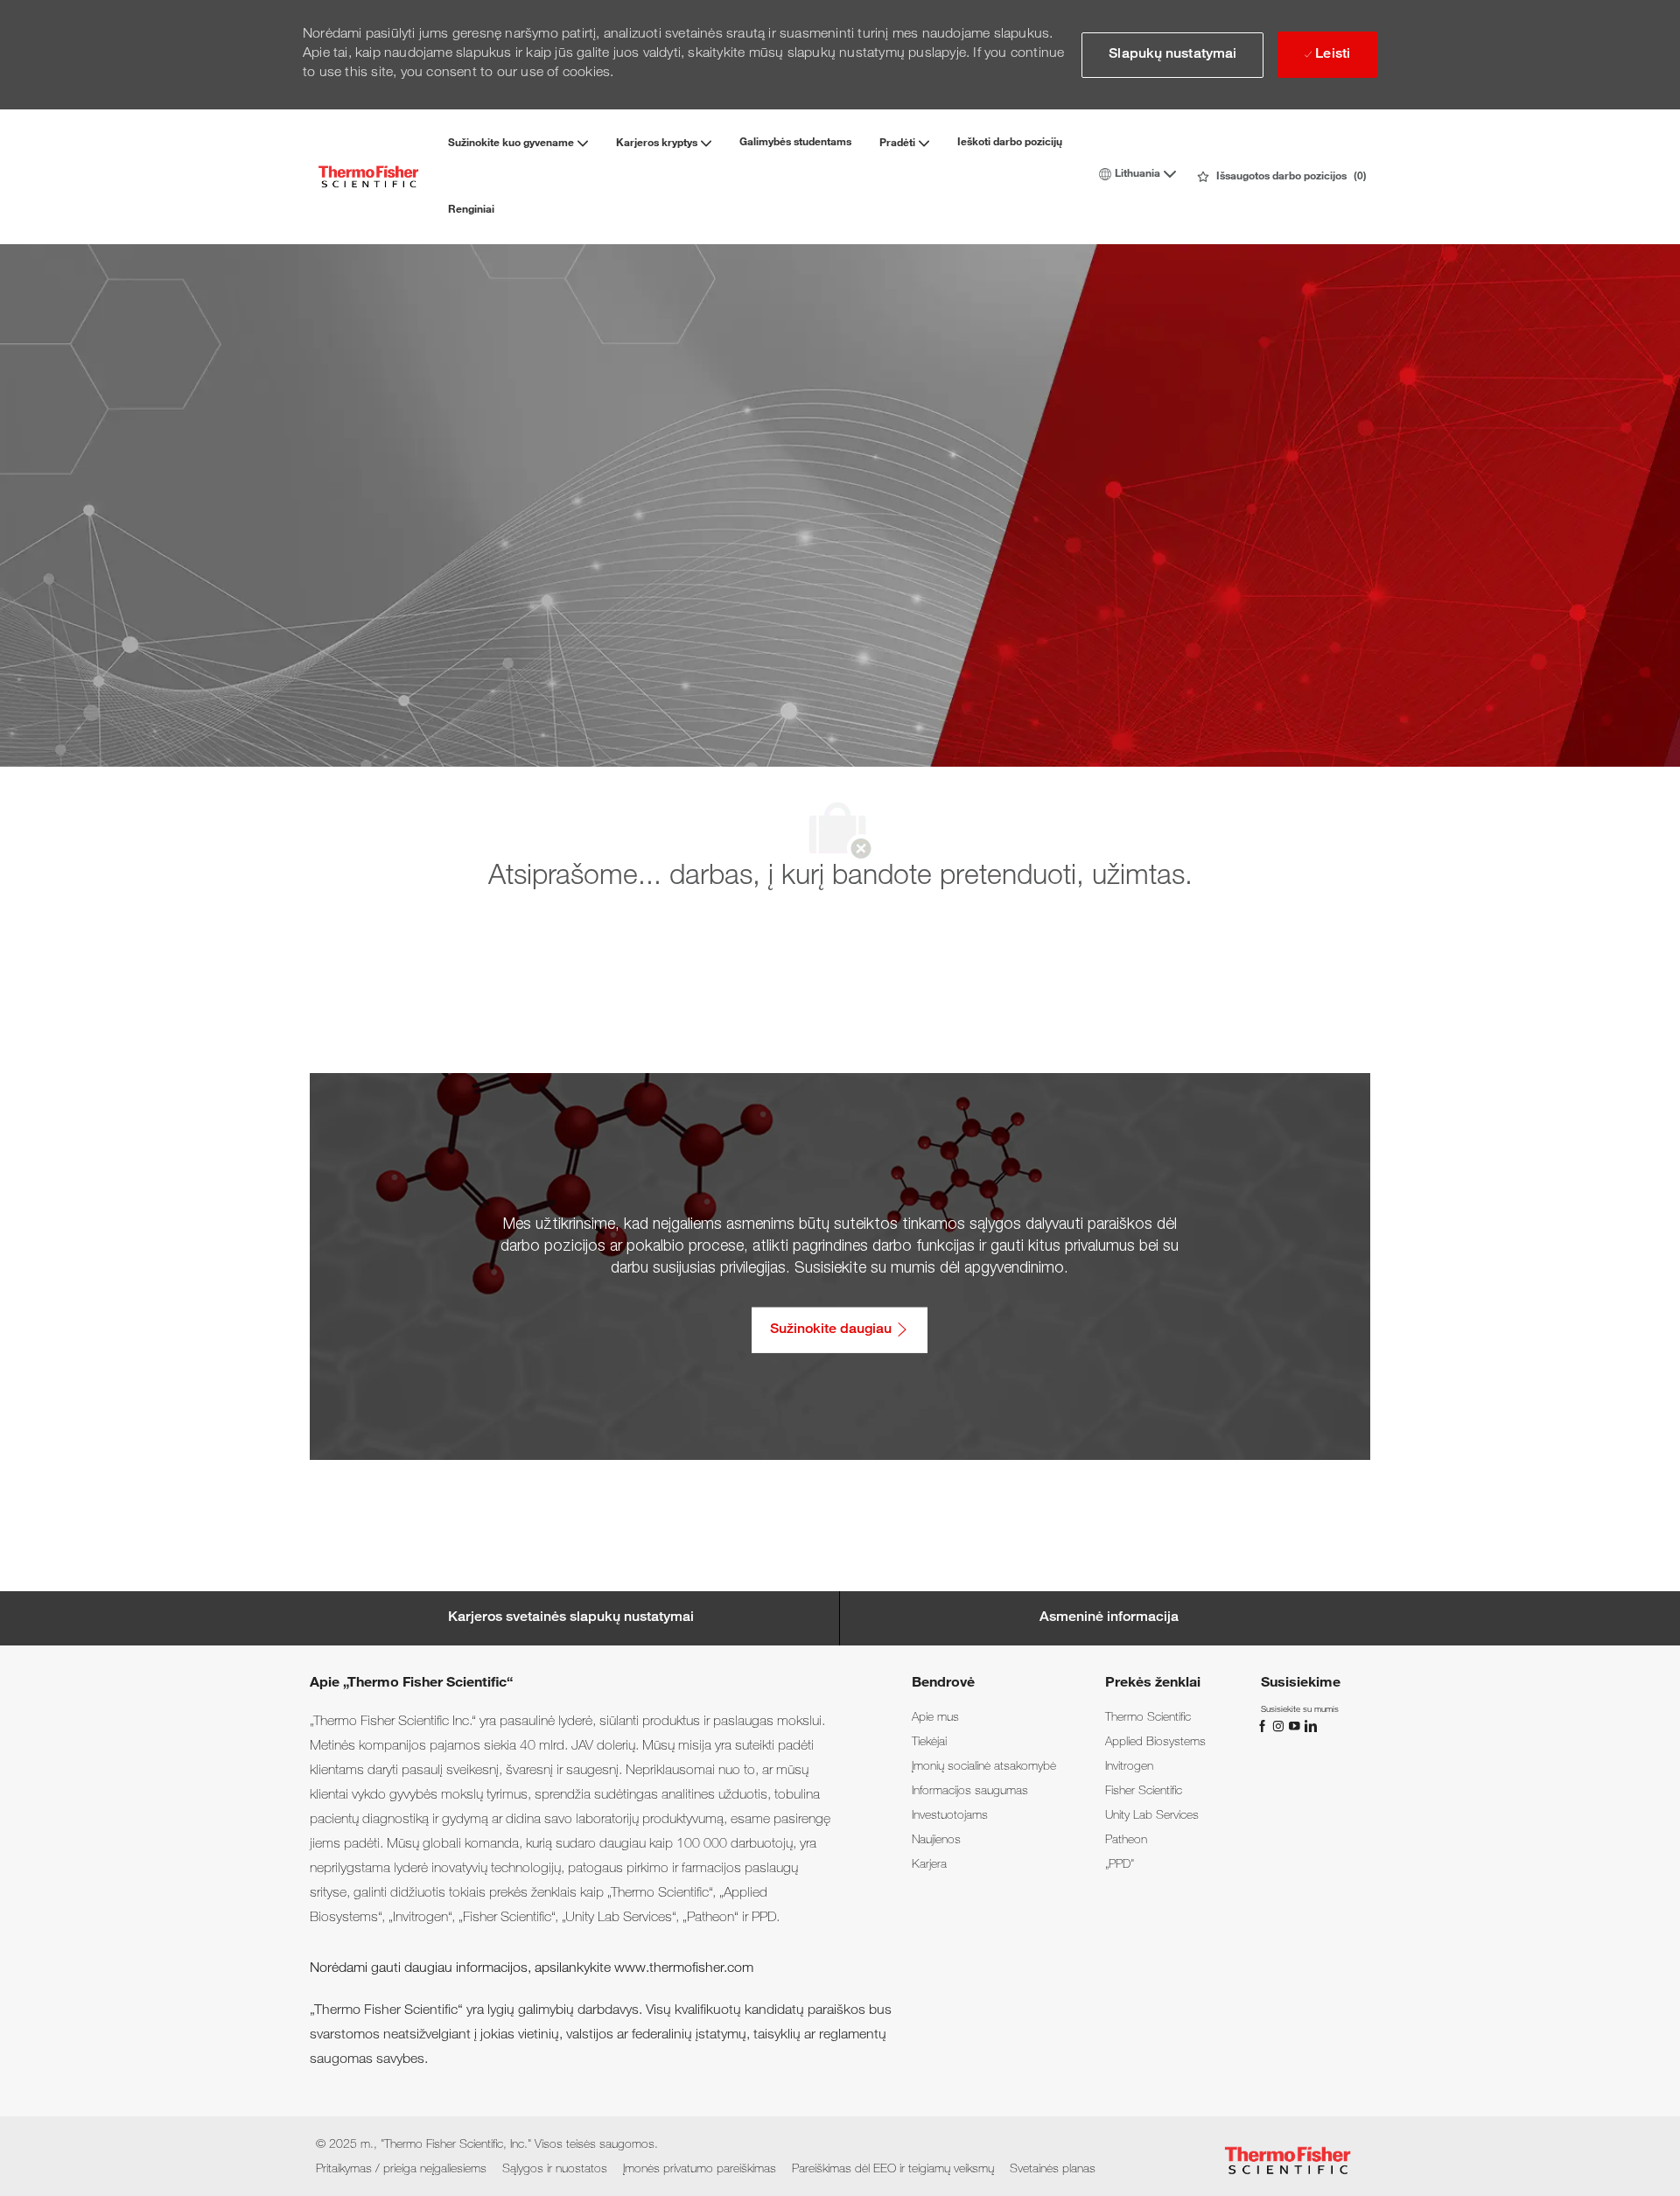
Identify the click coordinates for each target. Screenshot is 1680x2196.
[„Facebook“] (1264, 1726)
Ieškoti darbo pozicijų (1010, 143)
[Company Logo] (368, 176)
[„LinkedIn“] (1310, 1726)
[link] (935, 1718)
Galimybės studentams (795, 143)
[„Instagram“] (1280, 1726)
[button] (1172, 55)
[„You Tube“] (1296, 1726)
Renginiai (471, 210)
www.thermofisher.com (684, 1969)
